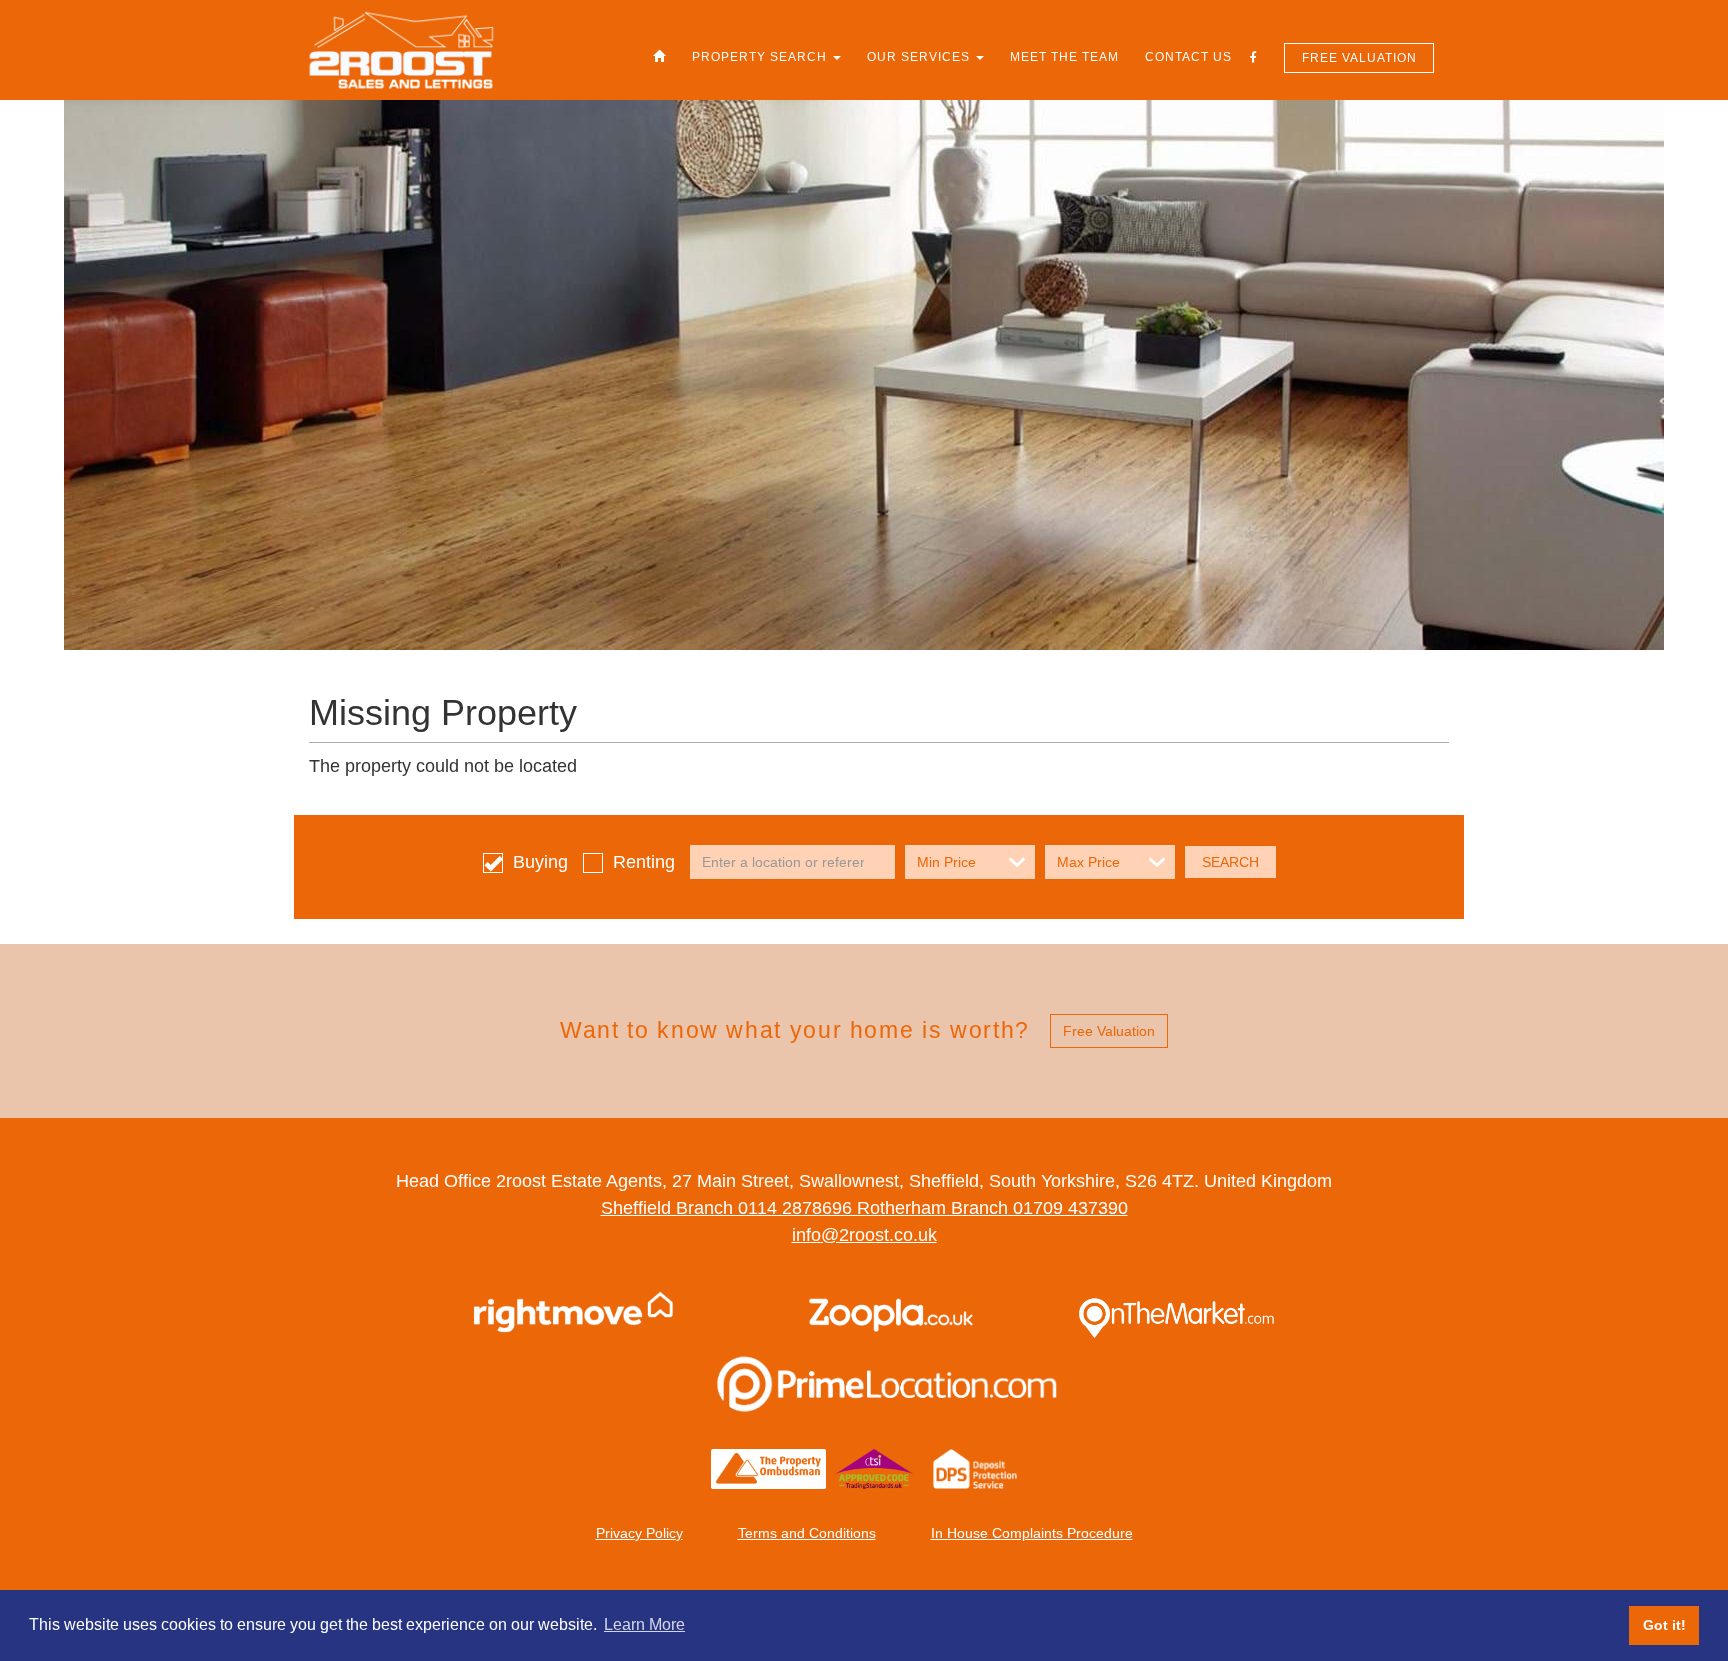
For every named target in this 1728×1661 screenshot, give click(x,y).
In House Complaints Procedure (1032, 1533)
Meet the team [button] (1064, 57)
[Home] (659, 57)
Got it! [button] (1664, 1625)
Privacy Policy (639, 1533)
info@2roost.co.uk (864, 1235)
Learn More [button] (644, 1624)
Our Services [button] (920, 57)
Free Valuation (1359, 58)
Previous (70, 831)
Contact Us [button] (1188, 57)
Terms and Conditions (807, 1533)
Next (1658, 831)
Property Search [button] (761, 57)
